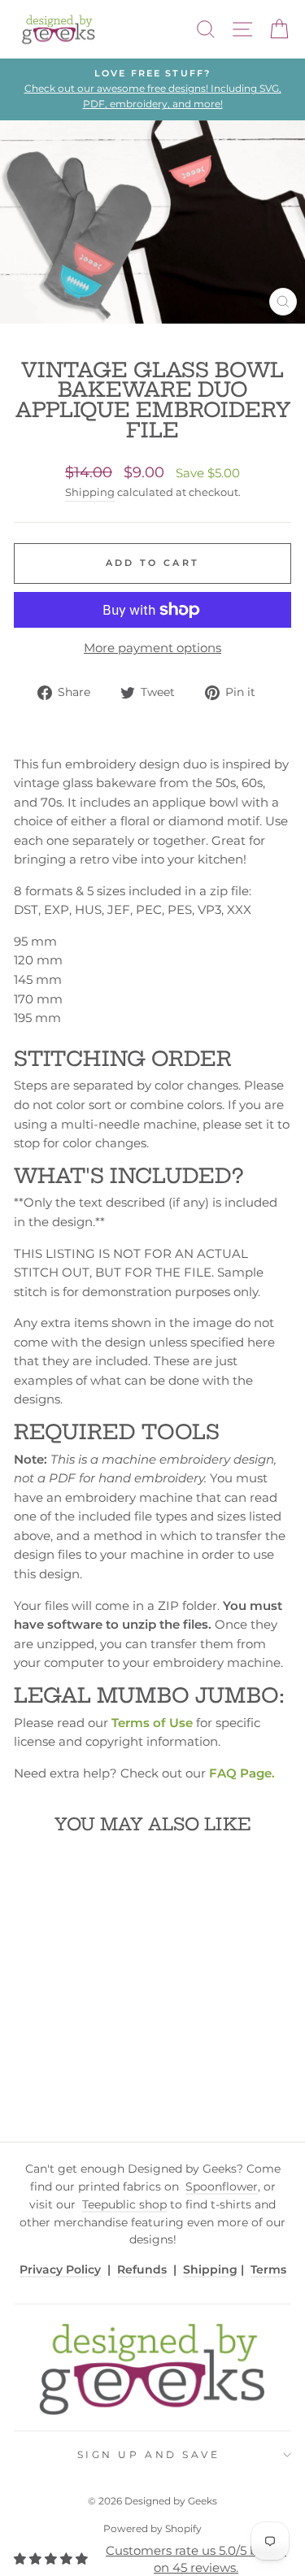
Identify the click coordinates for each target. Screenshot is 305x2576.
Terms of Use (152, 1723)
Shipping (90, 492)
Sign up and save (149, 2455)
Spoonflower (222, 2187)
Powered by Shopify (152, 2528)
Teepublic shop (124, 2204)
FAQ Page (240, 1773)
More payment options (152, 648)
